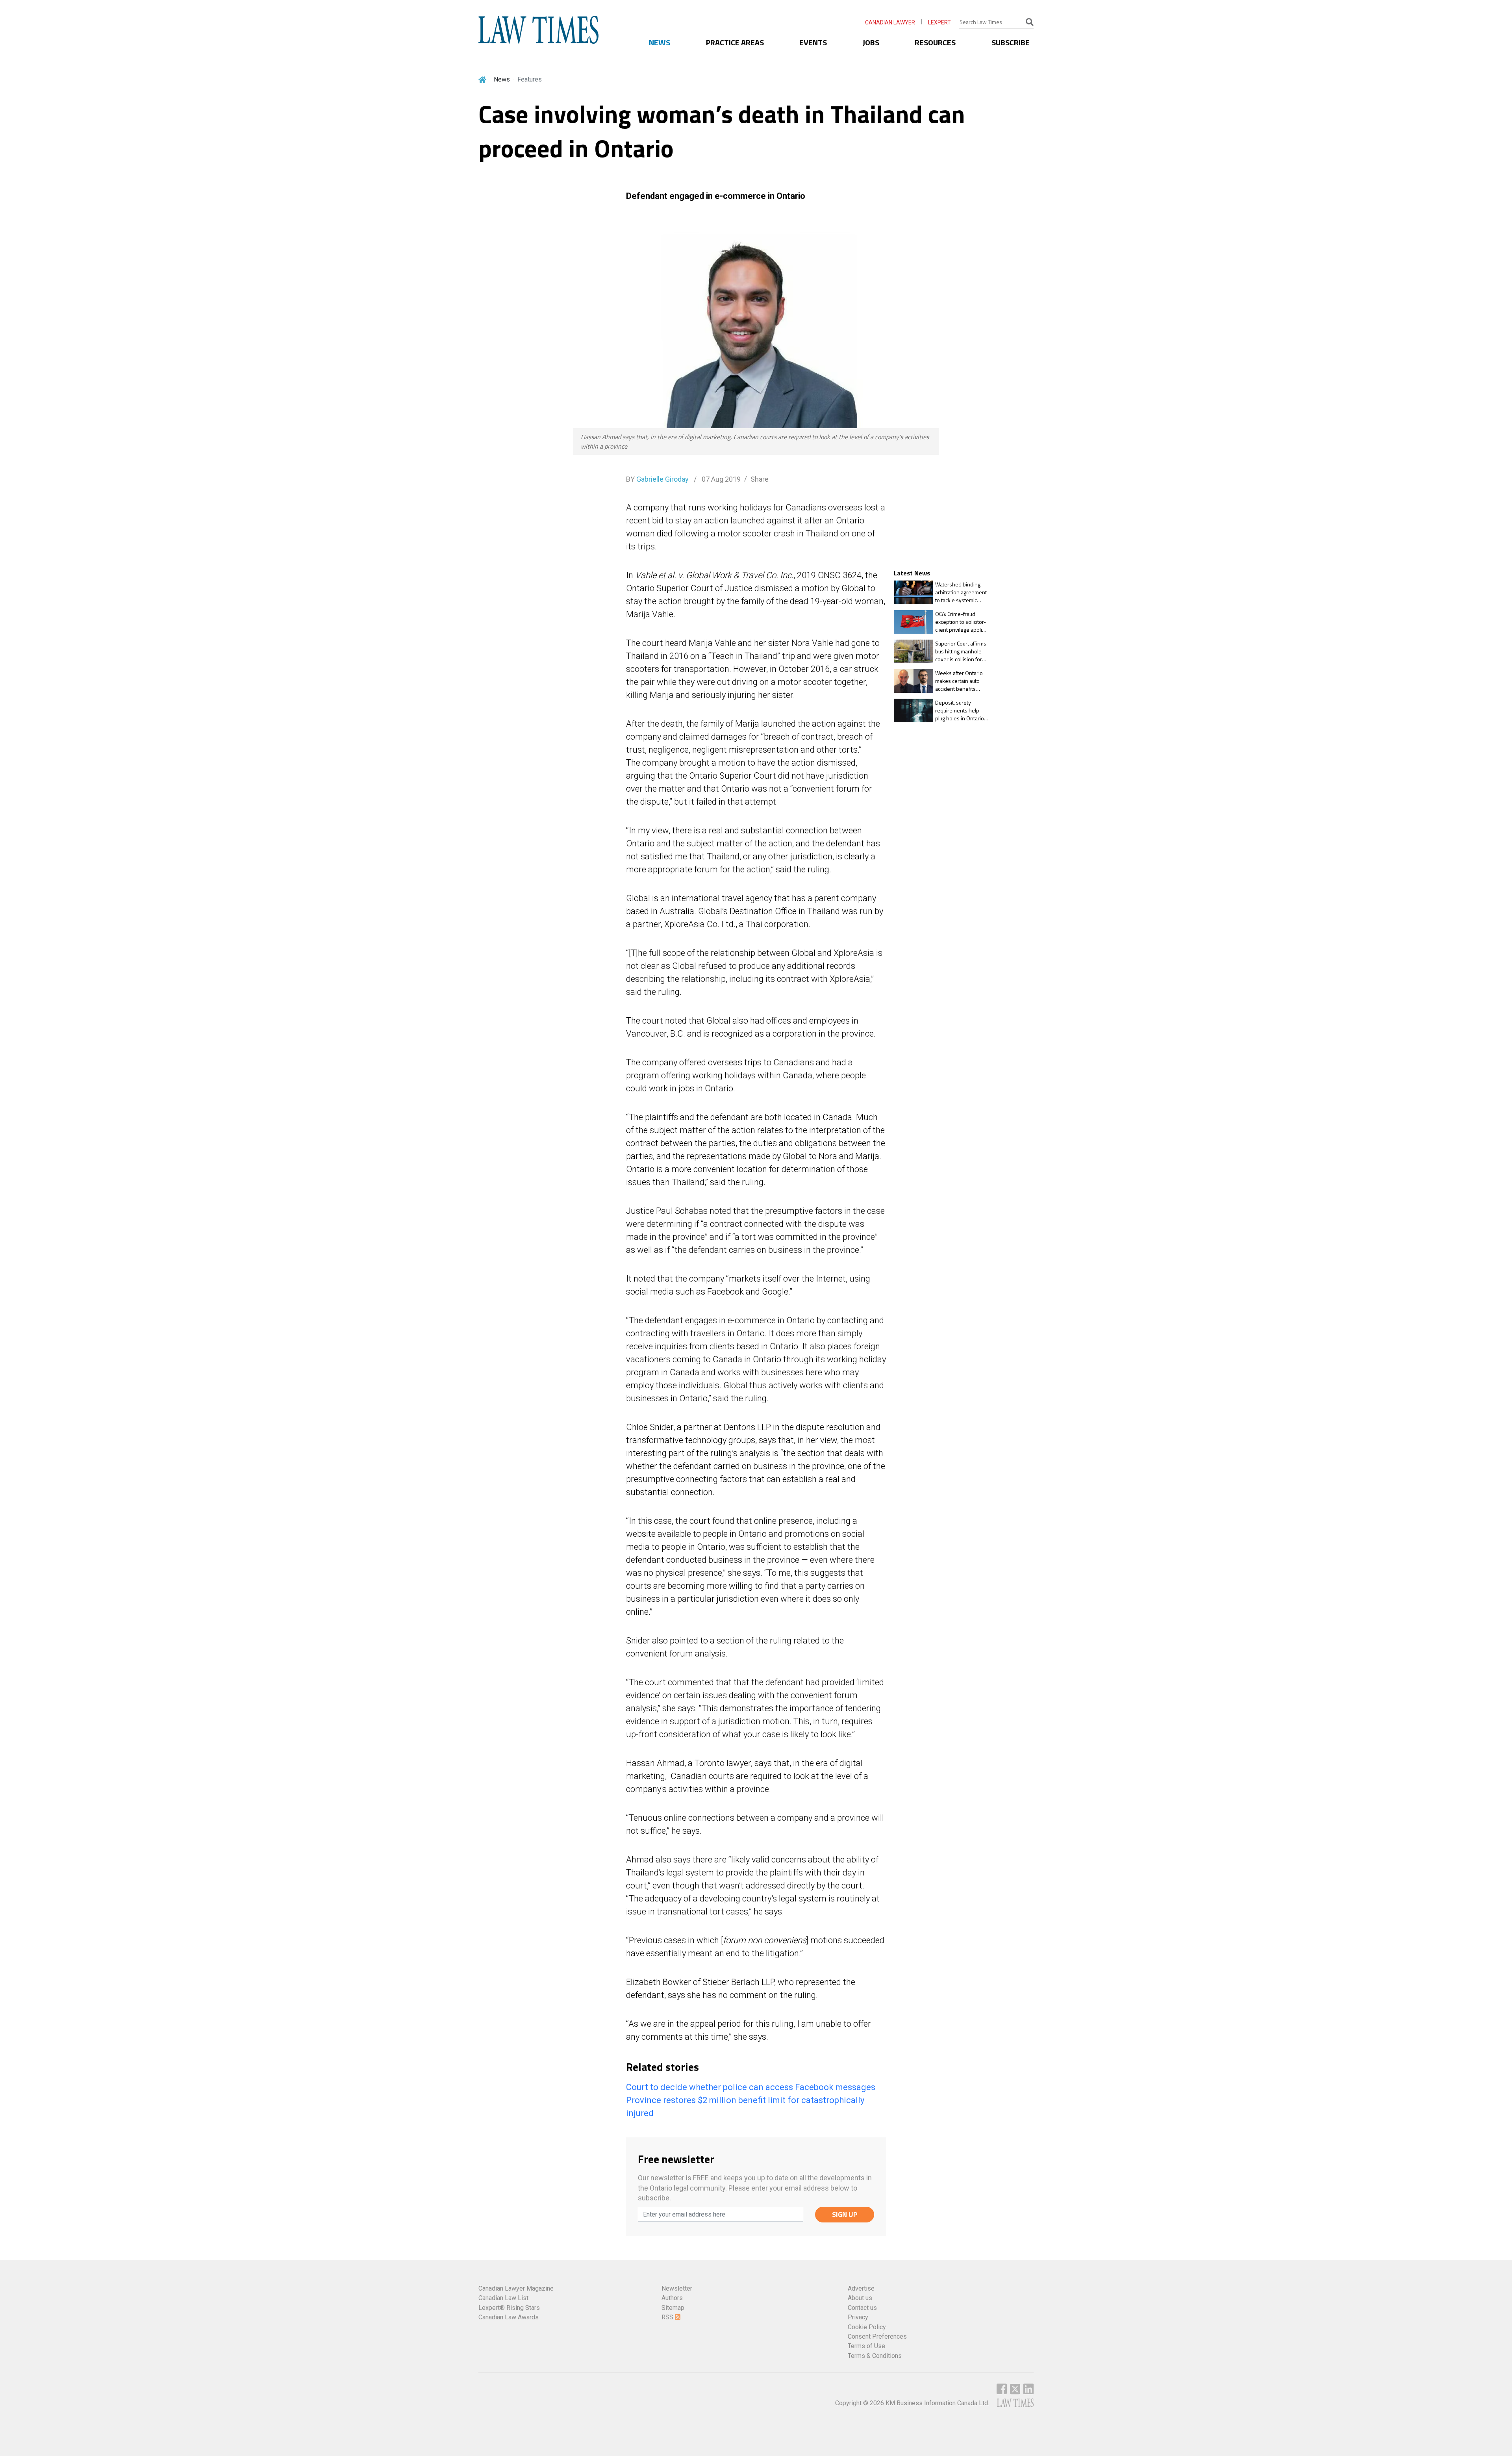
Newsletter (677, 2288)
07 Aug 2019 (720, 479)
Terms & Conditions (875, 2356)
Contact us (862, 2308)
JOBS (871, 42)
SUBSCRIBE (1011, 42)
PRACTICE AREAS (735, 42)
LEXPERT (939, 22)
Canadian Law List (503, 2298)
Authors (672, 2298)
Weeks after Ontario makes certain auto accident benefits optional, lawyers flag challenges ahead (960, 681)
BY (657, 479)
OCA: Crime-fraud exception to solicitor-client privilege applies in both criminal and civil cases (962, 622)
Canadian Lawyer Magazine (516, 2288)
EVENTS (813, 42)
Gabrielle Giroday (662, 479)
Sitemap (673, 2308)
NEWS (660, 42)
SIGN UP (845, 2214)
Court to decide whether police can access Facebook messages (751, 2087)
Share (760, 479)
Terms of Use (866, 2346)
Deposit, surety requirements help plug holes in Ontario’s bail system (962, 710)
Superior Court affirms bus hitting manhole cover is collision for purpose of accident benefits (961, 651)
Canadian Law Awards (509, 2317)
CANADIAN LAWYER (890, 22)
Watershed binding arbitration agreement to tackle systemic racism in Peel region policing (961, 592)
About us (860, 2298)
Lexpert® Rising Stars (509, 2308)
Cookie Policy (867, 2327)
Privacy (858, 2317)
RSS (668, 2317)
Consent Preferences (877, 2336)
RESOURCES (935, 42)
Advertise (861, 2288)
